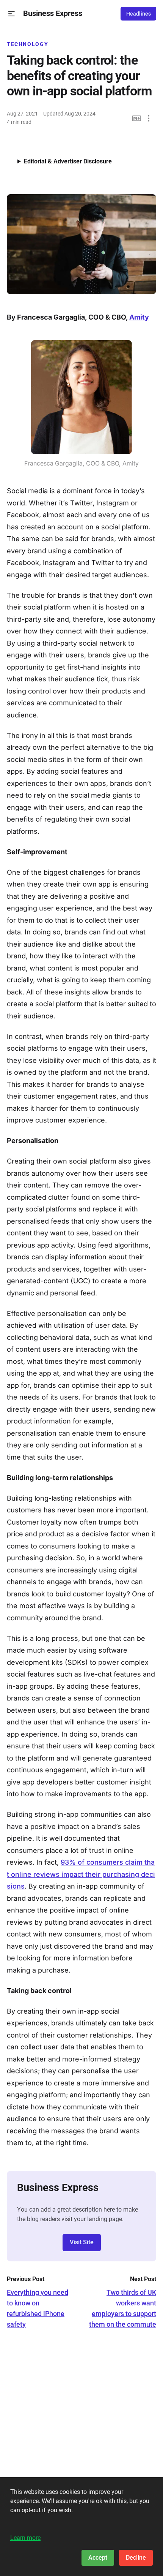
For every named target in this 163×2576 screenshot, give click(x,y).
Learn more (25, 2538)
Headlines (139, 14)
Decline (136, 2558)
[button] (12, 14)
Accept (98, 2558)
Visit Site (82, 2242)
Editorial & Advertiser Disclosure (68, 161)
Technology (27, 44)
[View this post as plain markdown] (137, 118)
